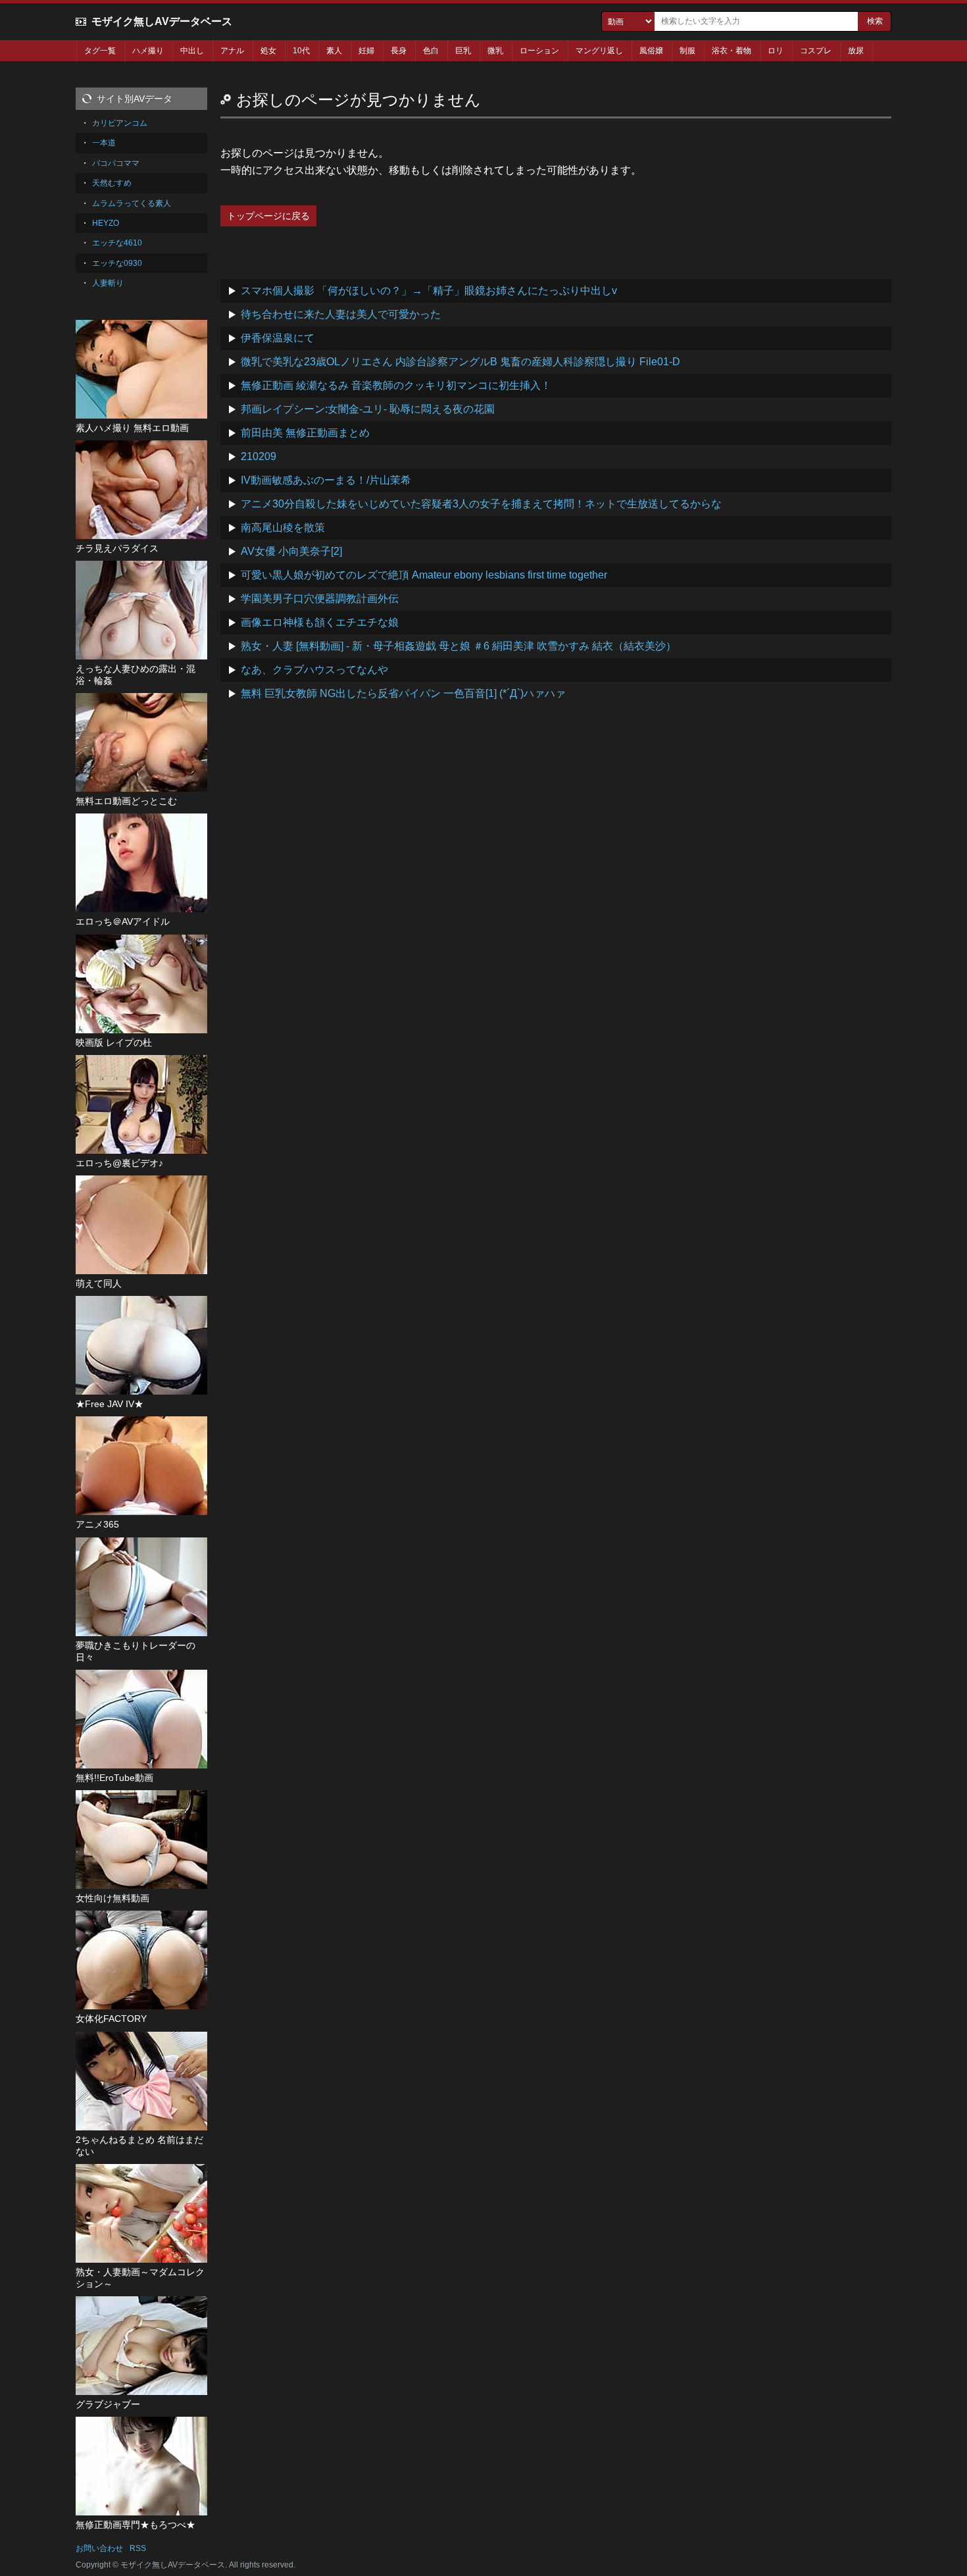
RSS (138, 2548)
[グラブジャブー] (141, 2346)
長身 (399, 51)
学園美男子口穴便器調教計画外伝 (320, 599)
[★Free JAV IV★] (141, 1345)
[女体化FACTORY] (141, 1960)
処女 (268, 51)
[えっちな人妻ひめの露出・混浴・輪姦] (141, 610)
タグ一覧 (100, 51)
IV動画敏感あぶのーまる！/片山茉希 (326, 480)
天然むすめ (112, 183)
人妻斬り (108, 283)
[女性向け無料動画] (141, 1840)
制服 (687, 51)
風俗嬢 (651, 51)
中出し (192, 51)
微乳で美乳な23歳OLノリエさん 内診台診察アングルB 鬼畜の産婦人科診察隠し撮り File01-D (460, 362)
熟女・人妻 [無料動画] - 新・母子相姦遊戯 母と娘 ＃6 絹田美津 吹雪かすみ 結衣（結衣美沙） (459, 646)
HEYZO (106, 223)
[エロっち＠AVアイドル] (141, 863)
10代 (301, 51)
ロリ (776, 51)
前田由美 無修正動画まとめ (305, 433)
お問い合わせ (99, 2548)
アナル (232, 51)
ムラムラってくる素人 (132, 203)
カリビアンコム (120, 123)
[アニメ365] (141, 1466)
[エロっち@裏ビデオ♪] (141, 1104)
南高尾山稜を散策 (283, 528)
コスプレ (816, 51)
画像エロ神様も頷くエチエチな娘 (320, 622)
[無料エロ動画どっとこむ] (141, 742)
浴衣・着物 (731, 51)
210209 (259, 456)
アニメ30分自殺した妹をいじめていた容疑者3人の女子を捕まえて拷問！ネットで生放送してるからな (481, 504)
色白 (431, 51)
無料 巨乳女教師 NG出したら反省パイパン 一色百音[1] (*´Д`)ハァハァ (403, 693)
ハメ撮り (148, 51)
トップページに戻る (268, 216)
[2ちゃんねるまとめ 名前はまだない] (141, 2081)
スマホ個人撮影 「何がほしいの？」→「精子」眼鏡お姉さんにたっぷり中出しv (429, 291)
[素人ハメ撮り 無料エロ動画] (141, 369)
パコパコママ (116, 163)
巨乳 (463, 51)
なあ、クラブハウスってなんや (314, 670)
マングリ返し (599, 51)
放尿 (856, 51)
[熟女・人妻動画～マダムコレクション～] (141, 2213)
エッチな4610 (117, 243)
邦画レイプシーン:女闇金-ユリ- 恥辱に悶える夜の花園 (368, 409)
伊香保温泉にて (278, 338)
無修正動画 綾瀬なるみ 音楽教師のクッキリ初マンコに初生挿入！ (396, 385)
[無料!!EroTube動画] (141, 1719)
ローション (539, 51)
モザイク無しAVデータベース (162, 21)
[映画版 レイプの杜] (141, 984)
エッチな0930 (117, 263)
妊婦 (366, 51)
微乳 (495, 51)
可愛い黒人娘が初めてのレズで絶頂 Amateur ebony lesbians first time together (424, 575)
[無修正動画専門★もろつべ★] (141, 2466)
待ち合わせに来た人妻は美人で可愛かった (341, 314)
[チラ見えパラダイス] (141, 490)
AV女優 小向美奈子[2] (291, 551)
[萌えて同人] (141, 1225)
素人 (334, 51)
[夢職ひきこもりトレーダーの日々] (141, 1587)
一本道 (104, 143)
